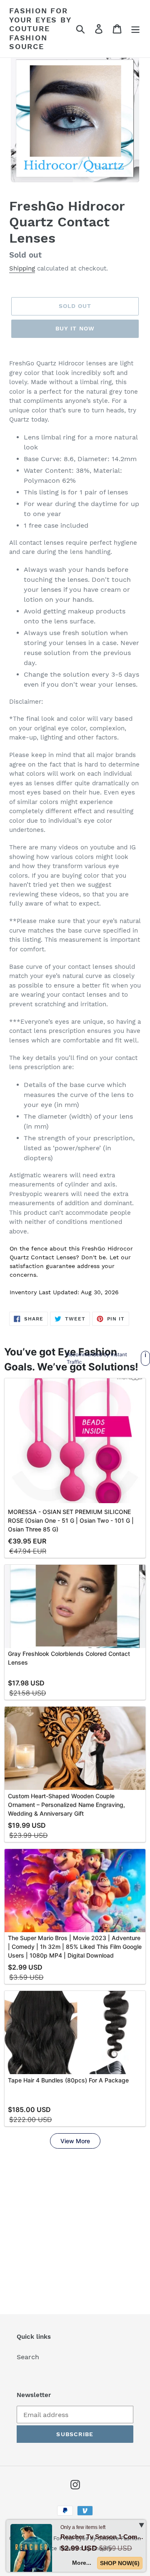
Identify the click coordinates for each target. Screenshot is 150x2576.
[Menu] (135, 29)
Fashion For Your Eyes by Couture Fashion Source (40, 29)
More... (82, 2563)
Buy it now (75, 328)
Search (28, 2357)
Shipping (22, 268)
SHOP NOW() (120, 2563)
